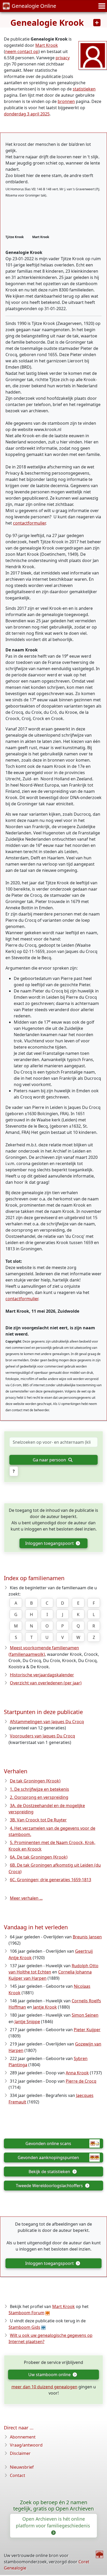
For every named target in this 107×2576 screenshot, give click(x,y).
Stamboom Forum (26, 2313)
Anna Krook (77, 2073)
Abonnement (23, 2437)
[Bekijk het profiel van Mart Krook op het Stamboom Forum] (93, 55)
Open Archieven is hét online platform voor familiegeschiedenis (53, 2522)
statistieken (84, 89)
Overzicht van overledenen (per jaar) (46, 1683)
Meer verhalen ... (26, 1898)
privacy (63, 58)
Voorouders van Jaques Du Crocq (42, 1736)
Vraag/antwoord (26, 2445)
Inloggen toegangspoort (50, 1543)
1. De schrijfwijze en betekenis (39, 1789)
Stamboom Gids (24, 2327)
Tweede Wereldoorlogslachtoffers (50, 2186)
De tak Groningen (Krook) (35, 1781)
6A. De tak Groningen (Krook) (39, 1857)
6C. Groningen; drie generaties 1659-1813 (51, 1880)
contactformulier (29, 523)
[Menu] (101, 6)
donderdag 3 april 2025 (27, 114)
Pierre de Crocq (81, 2081)
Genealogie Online (34, 6)
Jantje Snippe (27, 2022)
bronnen (66, 101)
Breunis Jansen (87, 1937)
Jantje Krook (45, 2007)
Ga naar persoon (50, 1460)
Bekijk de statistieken (50, 2172)
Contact (18, 2475)
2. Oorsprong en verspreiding (39, 1797)
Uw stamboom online (50, 2375)
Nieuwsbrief (22, 2467)
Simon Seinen (85, 2015)
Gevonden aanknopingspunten (48, 2157)
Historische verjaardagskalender (42, 1675)
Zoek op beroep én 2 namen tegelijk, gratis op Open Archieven (53, 2506)
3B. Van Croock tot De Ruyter (38, 1820)
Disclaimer (20, 2453)
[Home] (99, 2554)
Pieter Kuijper (87, 2030)
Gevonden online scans (48, 2143)
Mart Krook (47, 45)
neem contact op (22, 51)
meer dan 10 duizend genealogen (44, 2387)
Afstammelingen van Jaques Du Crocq (47, 1722)
